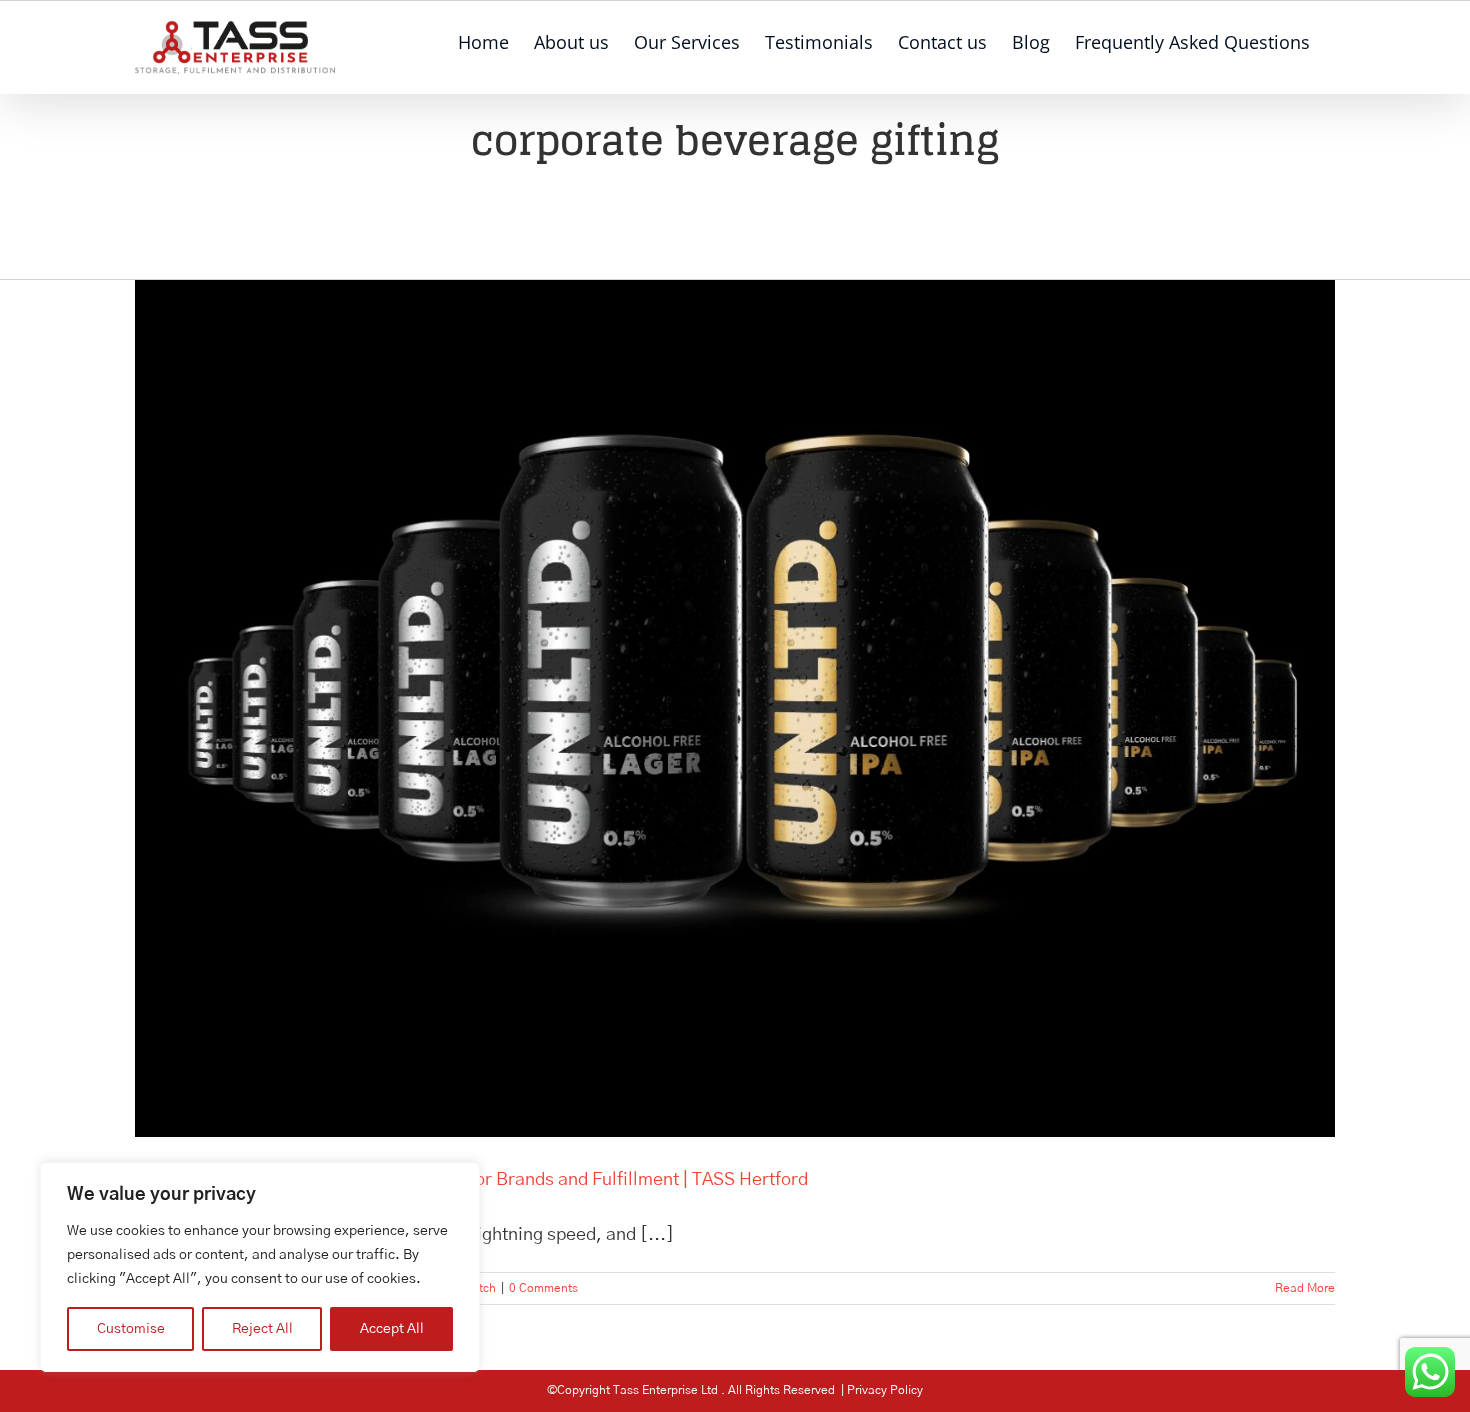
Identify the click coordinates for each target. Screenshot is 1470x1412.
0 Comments (543, 1288)
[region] (260, 1267)
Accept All (392, 1329)
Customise (131, 1329)
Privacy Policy (885, 1390)
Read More (1305, 1288)
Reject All (262, 1329)
